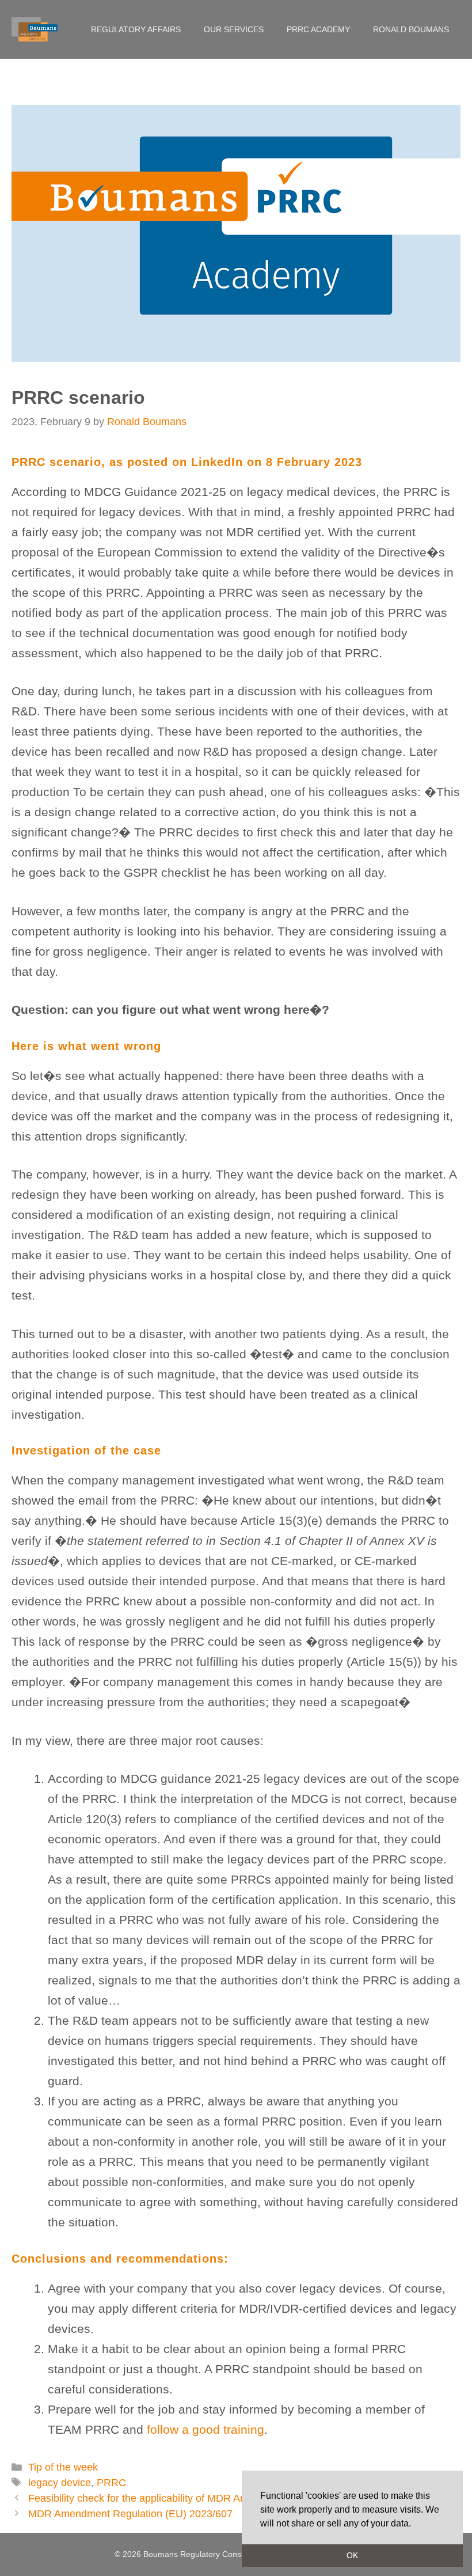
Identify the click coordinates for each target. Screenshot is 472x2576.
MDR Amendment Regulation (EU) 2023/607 (130, 2514)
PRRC (111, 2483)
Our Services (234, 29)
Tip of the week (63, 2467)
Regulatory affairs (136, 29)
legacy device (60, 2483)
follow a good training (205, 2429)
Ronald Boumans (411, 29)
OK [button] (352, 2555)
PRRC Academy (318, 29)
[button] (415, 2524)
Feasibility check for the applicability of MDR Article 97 (152, 2498)
